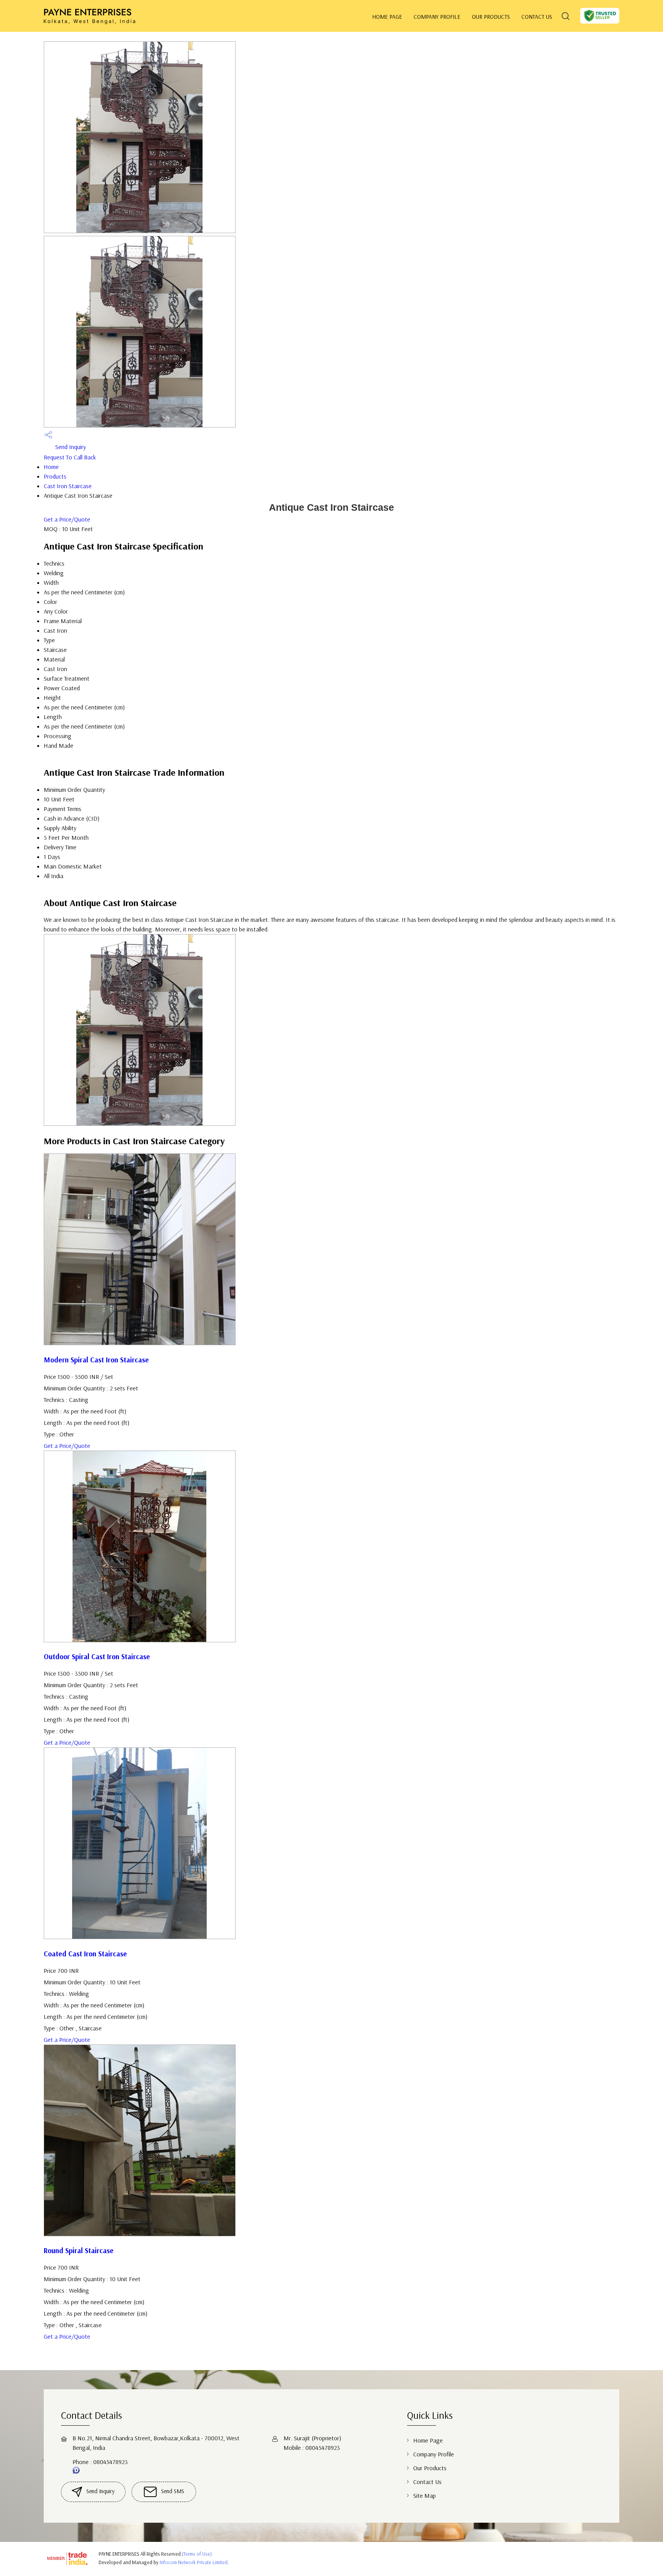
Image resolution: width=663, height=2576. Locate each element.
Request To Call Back (70, 457)
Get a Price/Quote (67, 519)
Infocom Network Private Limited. (194, 2562)
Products (55, 476)
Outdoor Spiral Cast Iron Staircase (97, 1656)
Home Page (387, 17)
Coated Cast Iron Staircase (85, 1954)
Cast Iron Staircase (68, 486)
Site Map (425, 2495)
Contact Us (537, 17)
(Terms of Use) (197, 2554)
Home (51, 467)
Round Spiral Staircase (79, 2250)
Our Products (491, 17)
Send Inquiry (70, 447)
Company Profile (437, 17)
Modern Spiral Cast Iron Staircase (96, 1360)
